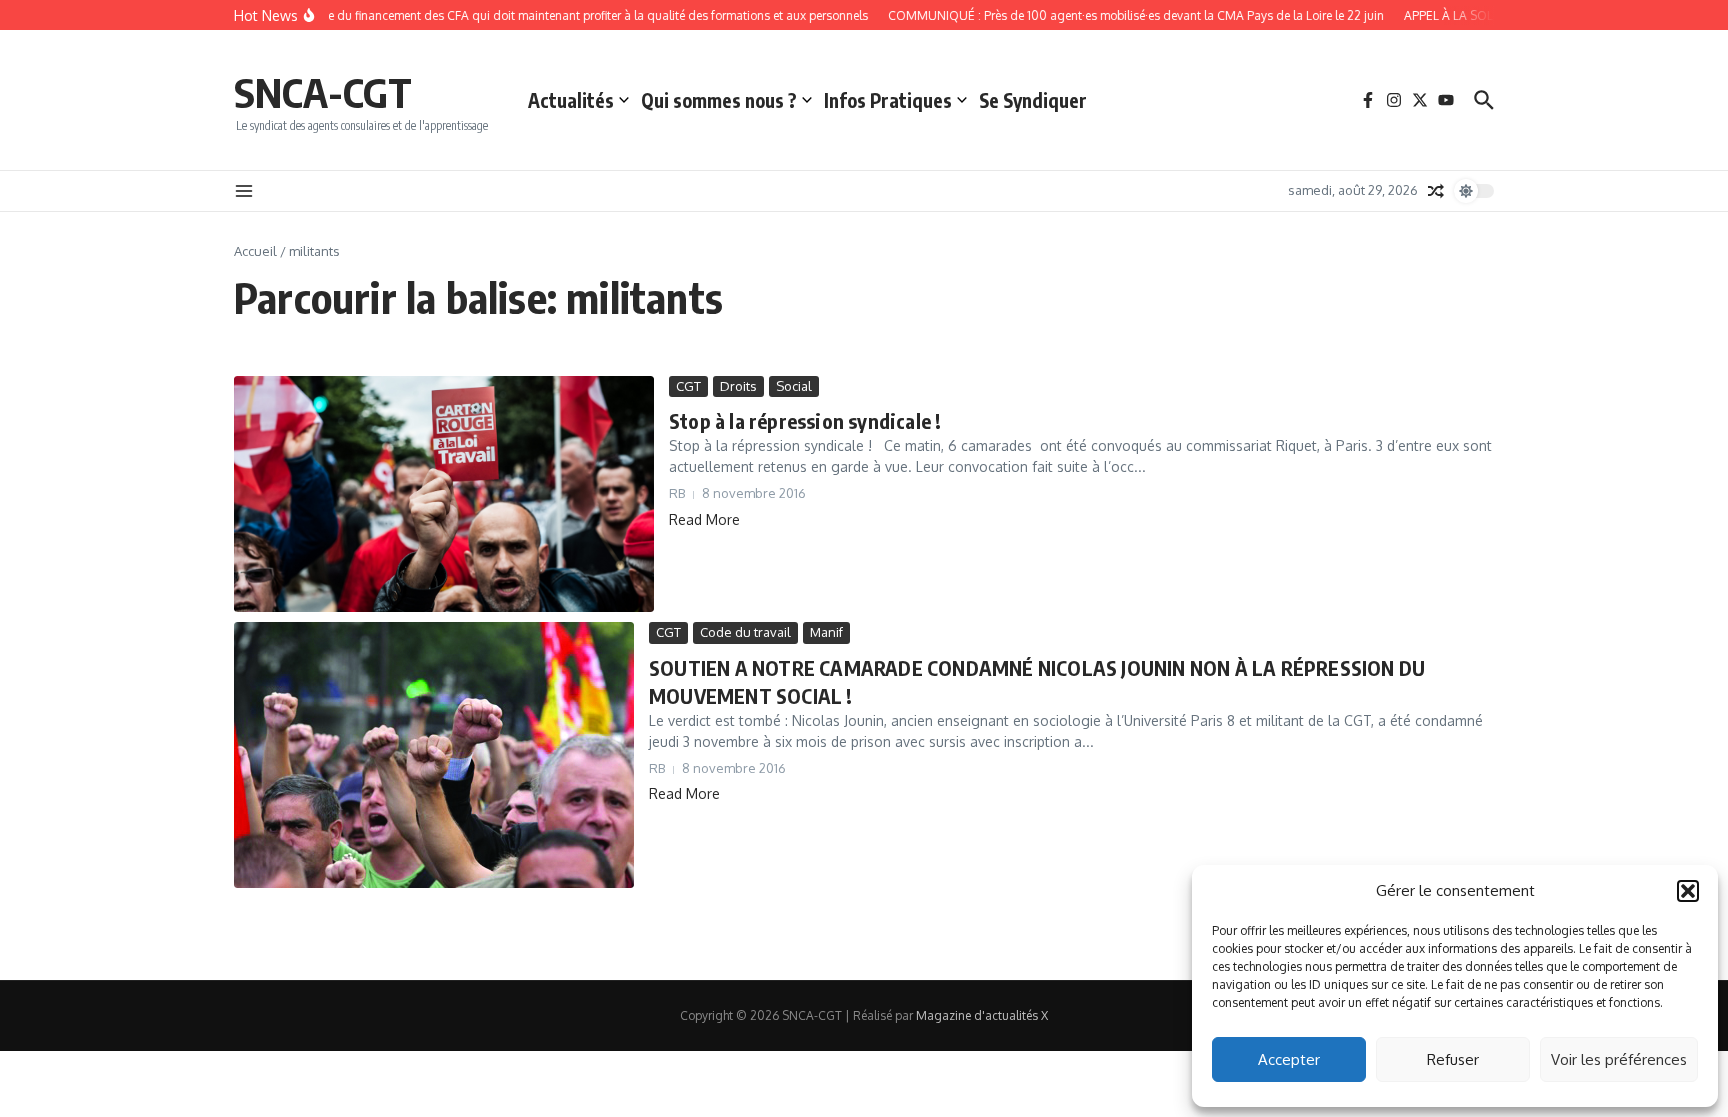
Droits (738, 386)
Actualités (571, 100)
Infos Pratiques (888, 100)
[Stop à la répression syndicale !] (444, 494)
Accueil (255, 251)
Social (794, 386)
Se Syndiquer (1033, 100)
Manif (826, 632)
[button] (1688, 891)
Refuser (1453, 1059)
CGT (688, 386)
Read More (704, 519)
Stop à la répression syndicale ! (805, 420)
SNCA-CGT (323, 92)
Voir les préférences (1619, 1059)
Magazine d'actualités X (982, 1015)
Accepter (1289, 1059)
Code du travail (745, 632)
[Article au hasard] (1436, 191)
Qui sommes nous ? (719, 100)
